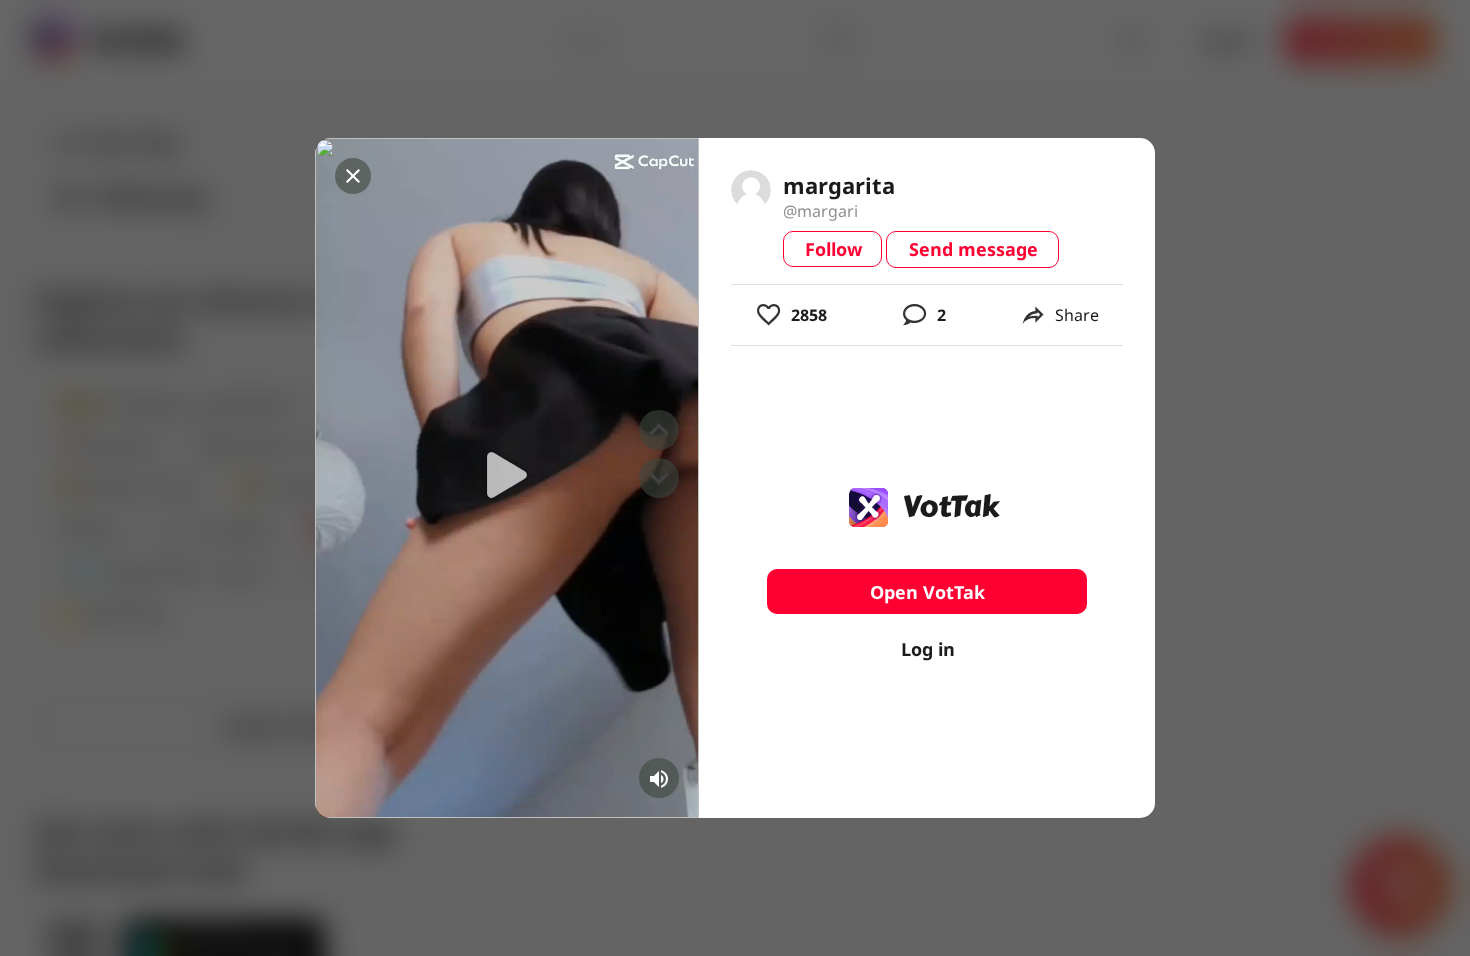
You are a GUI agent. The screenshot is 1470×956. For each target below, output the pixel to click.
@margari (820, 211)
